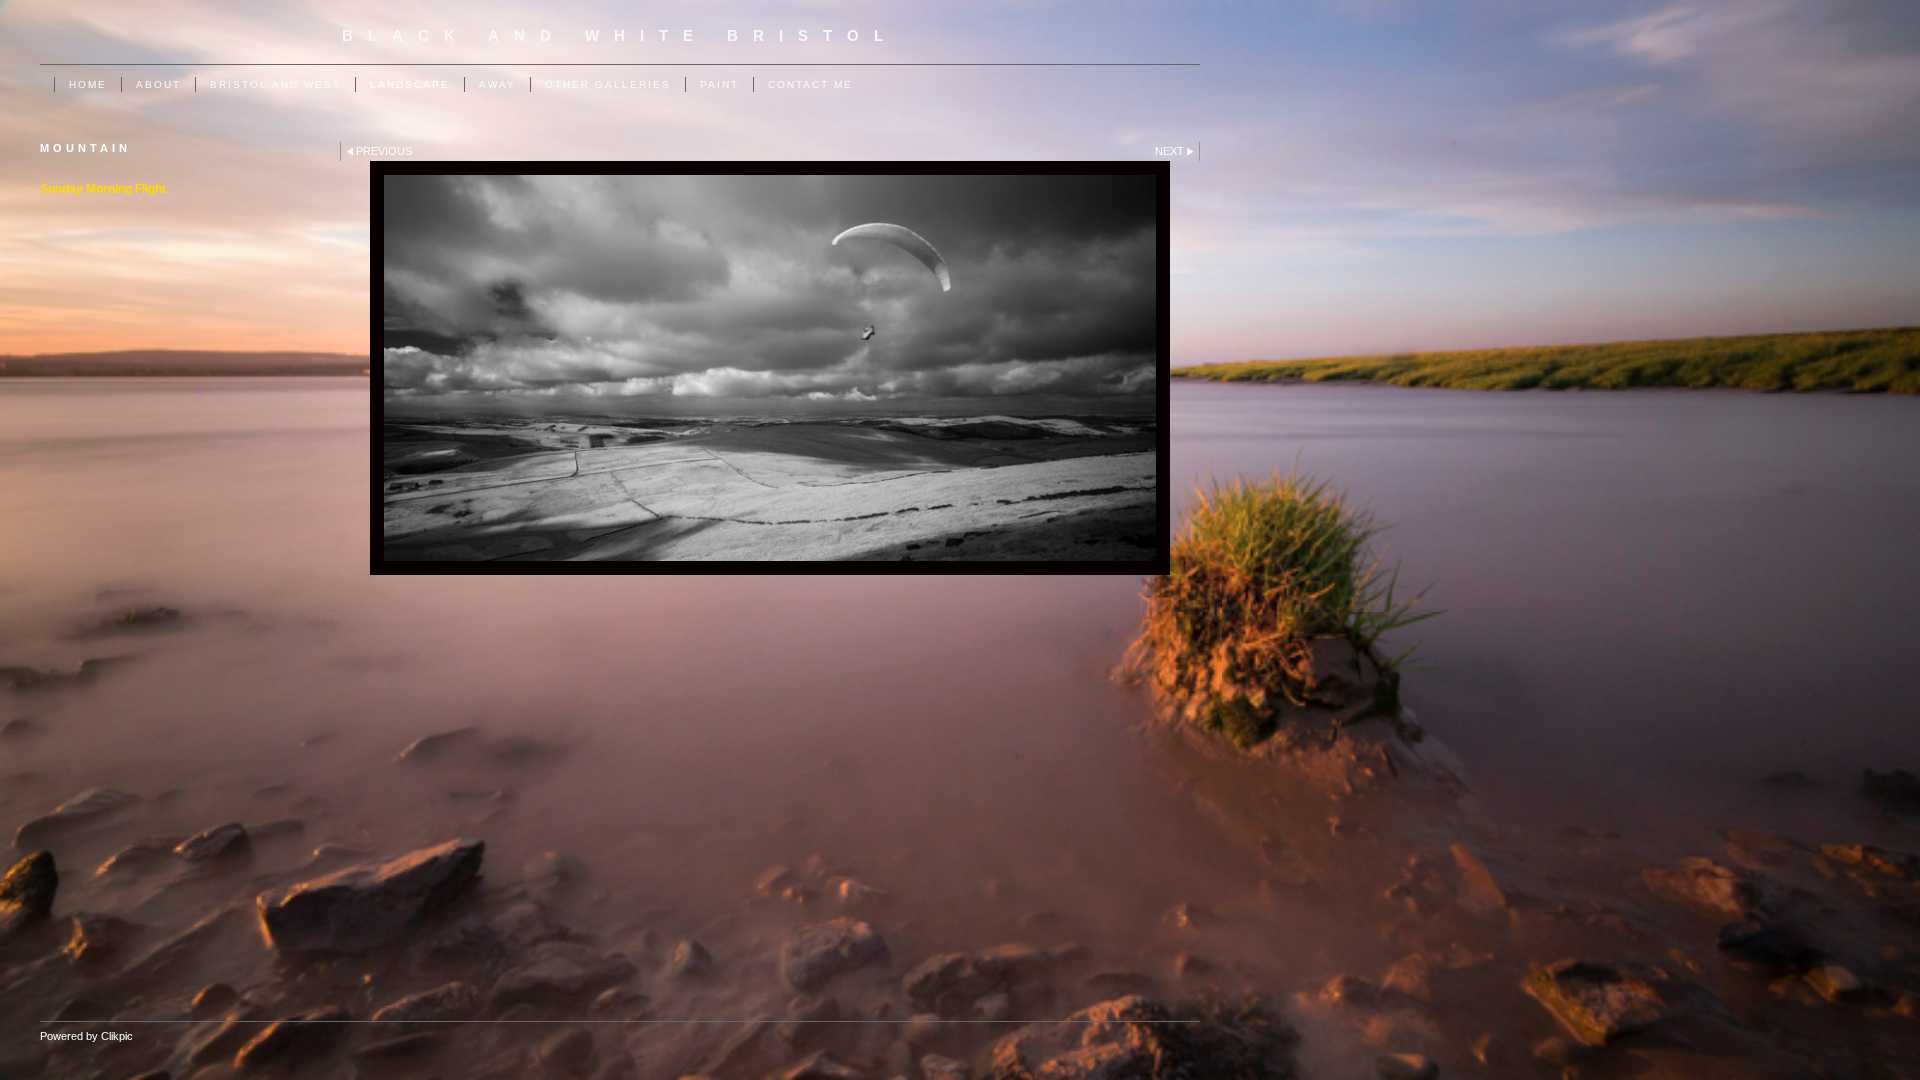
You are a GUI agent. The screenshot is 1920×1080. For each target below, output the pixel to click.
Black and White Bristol (620, 36)
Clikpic (117, 1036)
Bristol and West (275, 84)
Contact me (810, 84)
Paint (719, 84)
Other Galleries (608, 84)
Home (88, 84)
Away (497, 84)
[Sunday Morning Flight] (770, 368)
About (158, 84)
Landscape (410, 84)
